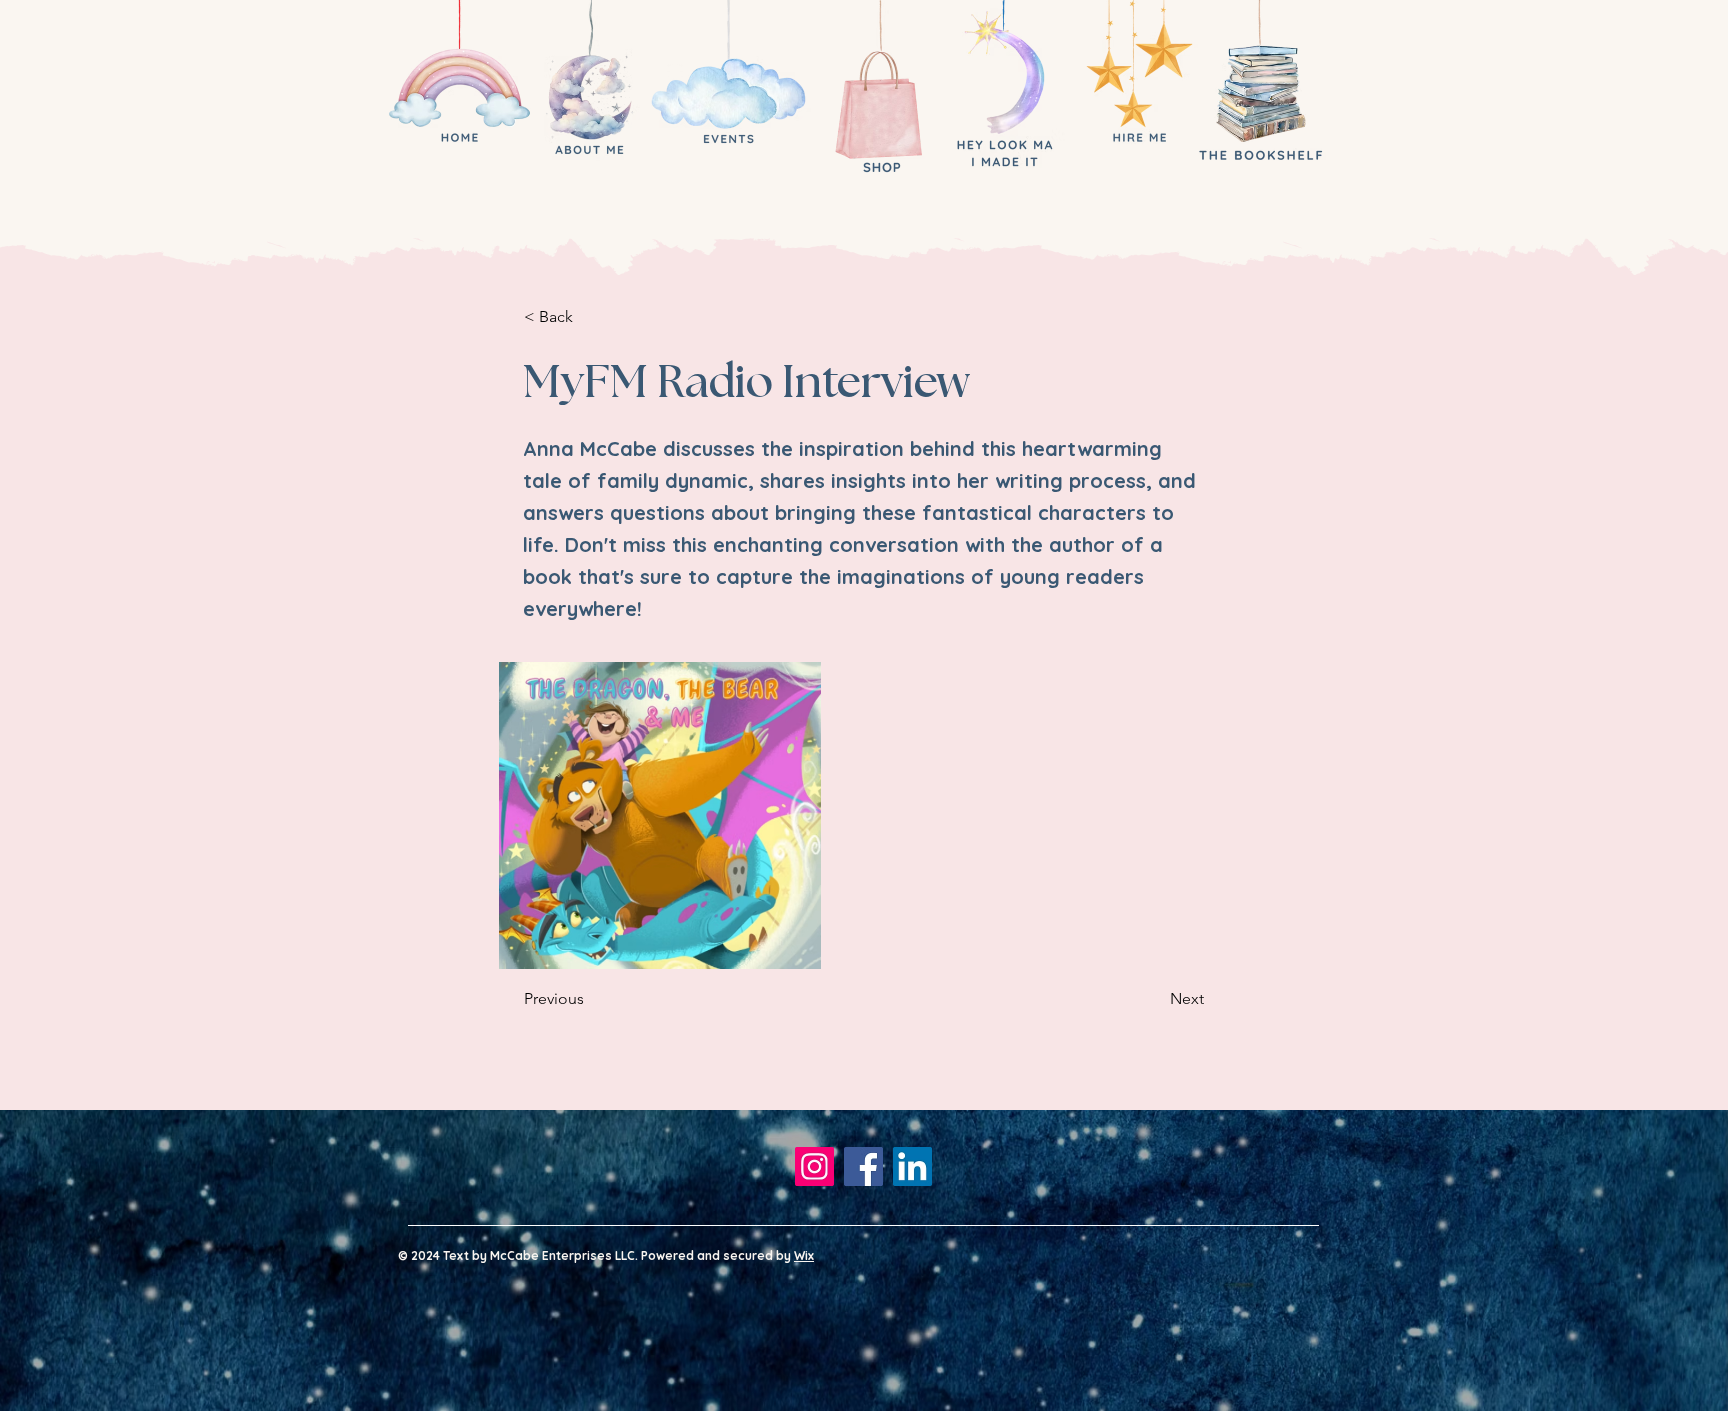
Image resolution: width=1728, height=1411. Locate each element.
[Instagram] (814, 1166)
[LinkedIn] (912, 1166)
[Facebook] (863, 1166)
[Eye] (459, 93)
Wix (804, 1255)
